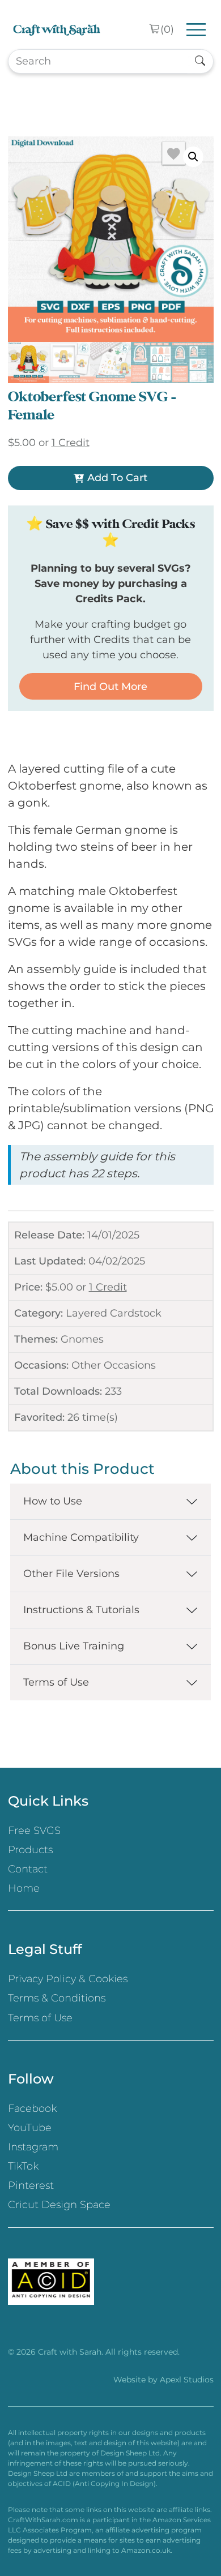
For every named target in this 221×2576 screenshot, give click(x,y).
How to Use (53, 1501)
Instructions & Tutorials (81, 1610)
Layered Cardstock (114, 1313)
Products (30, 1850)
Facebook (32, 2108)
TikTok (23, 2166)
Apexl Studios (187, 2380)
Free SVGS (34, 1831)
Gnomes (82, 1339)
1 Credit (108, 1287)
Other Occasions (114, 1365)
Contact (28, 1869)
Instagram (33, 2147)
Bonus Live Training (74, 1646)
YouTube (30, 2128)
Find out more (110, 687)
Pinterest (31, 2185)
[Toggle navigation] (196, 30)
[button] (193, 157)
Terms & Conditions (57, 1998)
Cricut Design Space (59, 2205)
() (167, 29)
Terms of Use (56, 1682)
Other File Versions (71, 1574)
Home (24, 1888)
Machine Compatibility (81, 1537)
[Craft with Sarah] (57, 30)
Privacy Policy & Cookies (68, 1979)
